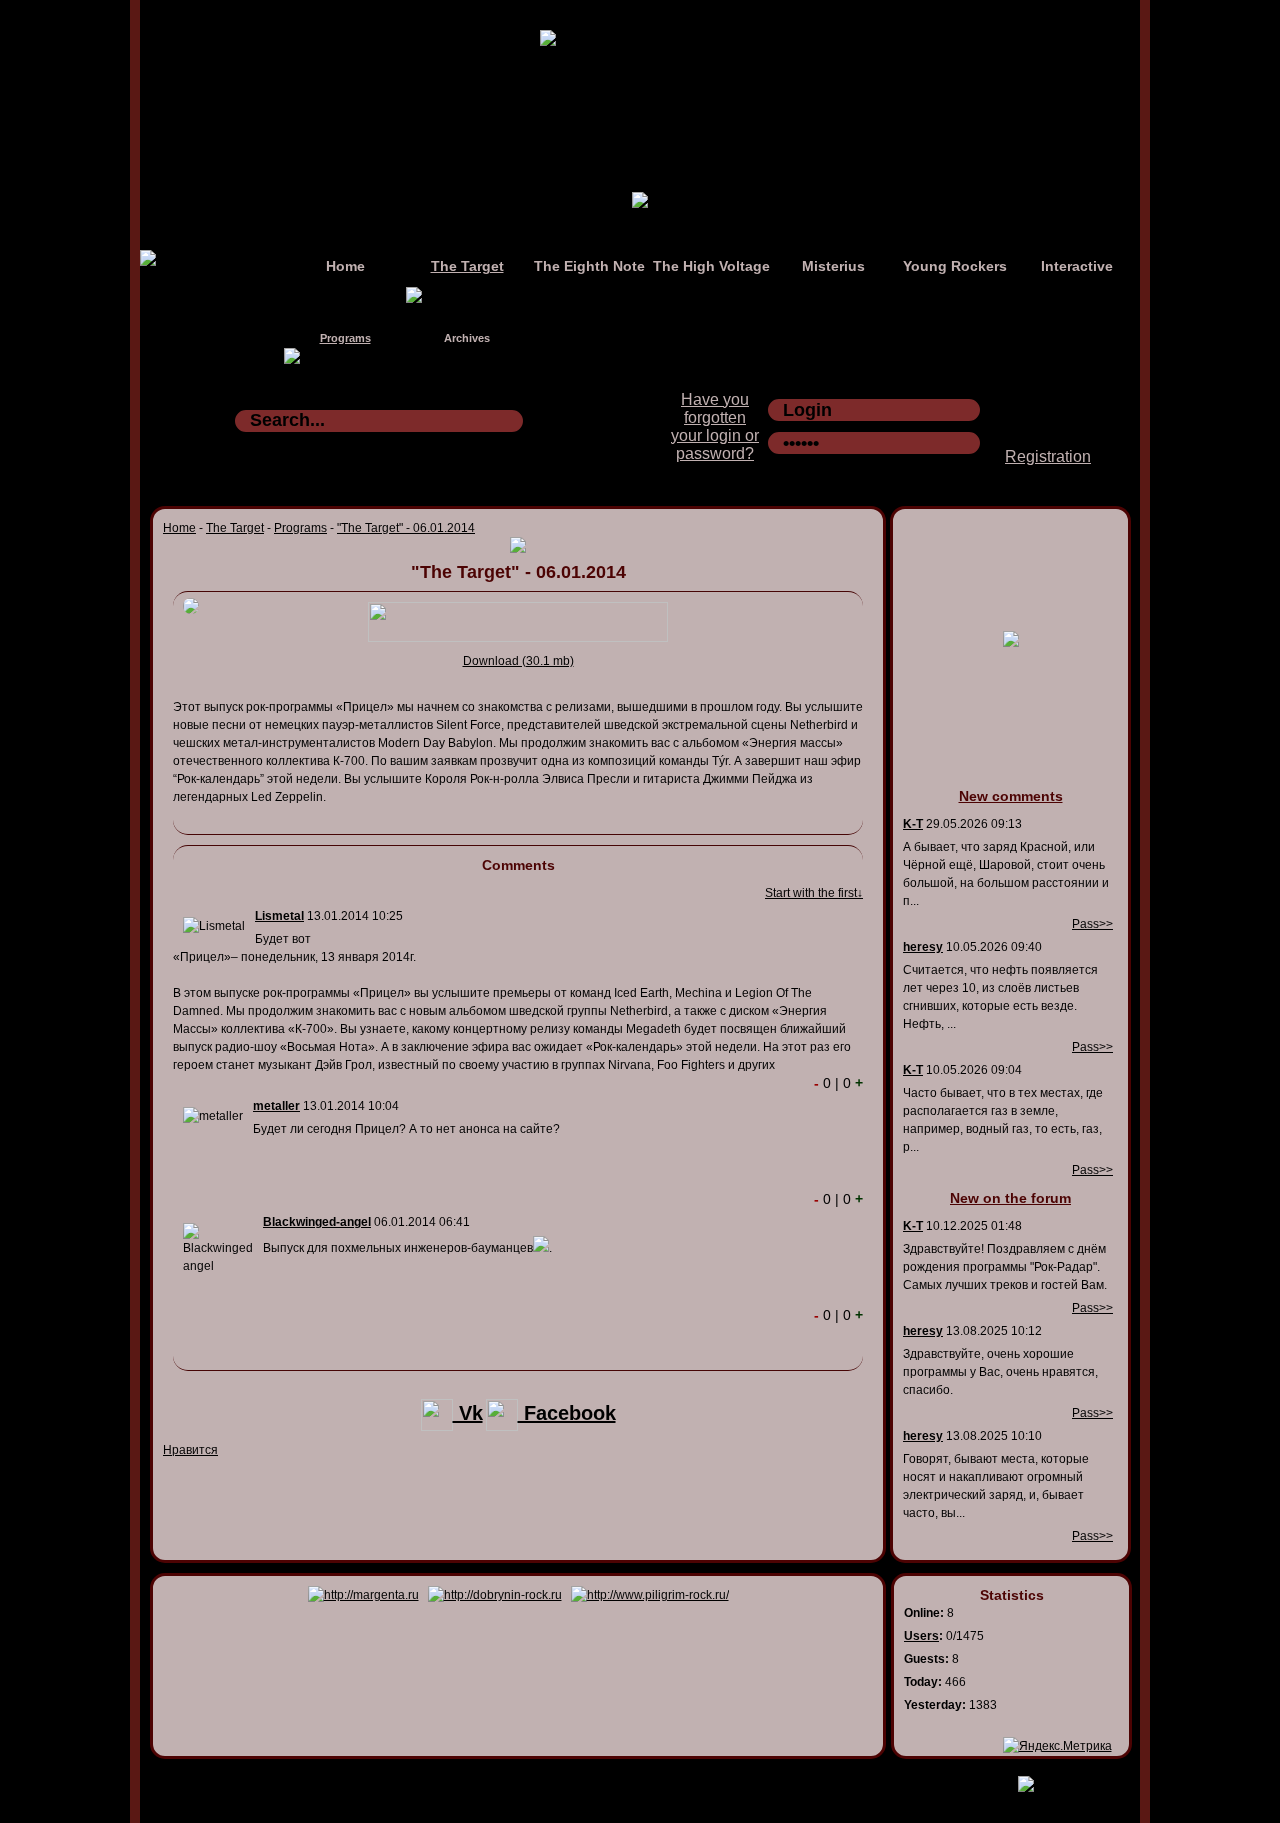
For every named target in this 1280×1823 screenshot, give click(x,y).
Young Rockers (955, 266)
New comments (1011, 796)
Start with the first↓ (814, 893)
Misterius (833, 266)
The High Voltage (711, 266)
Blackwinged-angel (317, 1222)
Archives (467, 338)
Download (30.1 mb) (518, 661)
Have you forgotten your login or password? (715, 426)
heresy (923, 947)
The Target (467, 266)
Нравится (190, 1450)
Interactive (1077, 266)
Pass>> (1092, 924)
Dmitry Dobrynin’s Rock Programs (619, 1780)
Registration (1048, 456)
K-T (913, 824)
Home (345, 266)
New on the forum (1010, 1198)
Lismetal (279, 916)
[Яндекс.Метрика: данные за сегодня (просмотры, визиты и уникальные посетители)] (1057, 1746)
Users (921, 1636)
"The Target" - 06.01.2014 (406, 528)
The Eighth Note (589, 266)
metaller (276, 1106)
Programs (345, 338)
